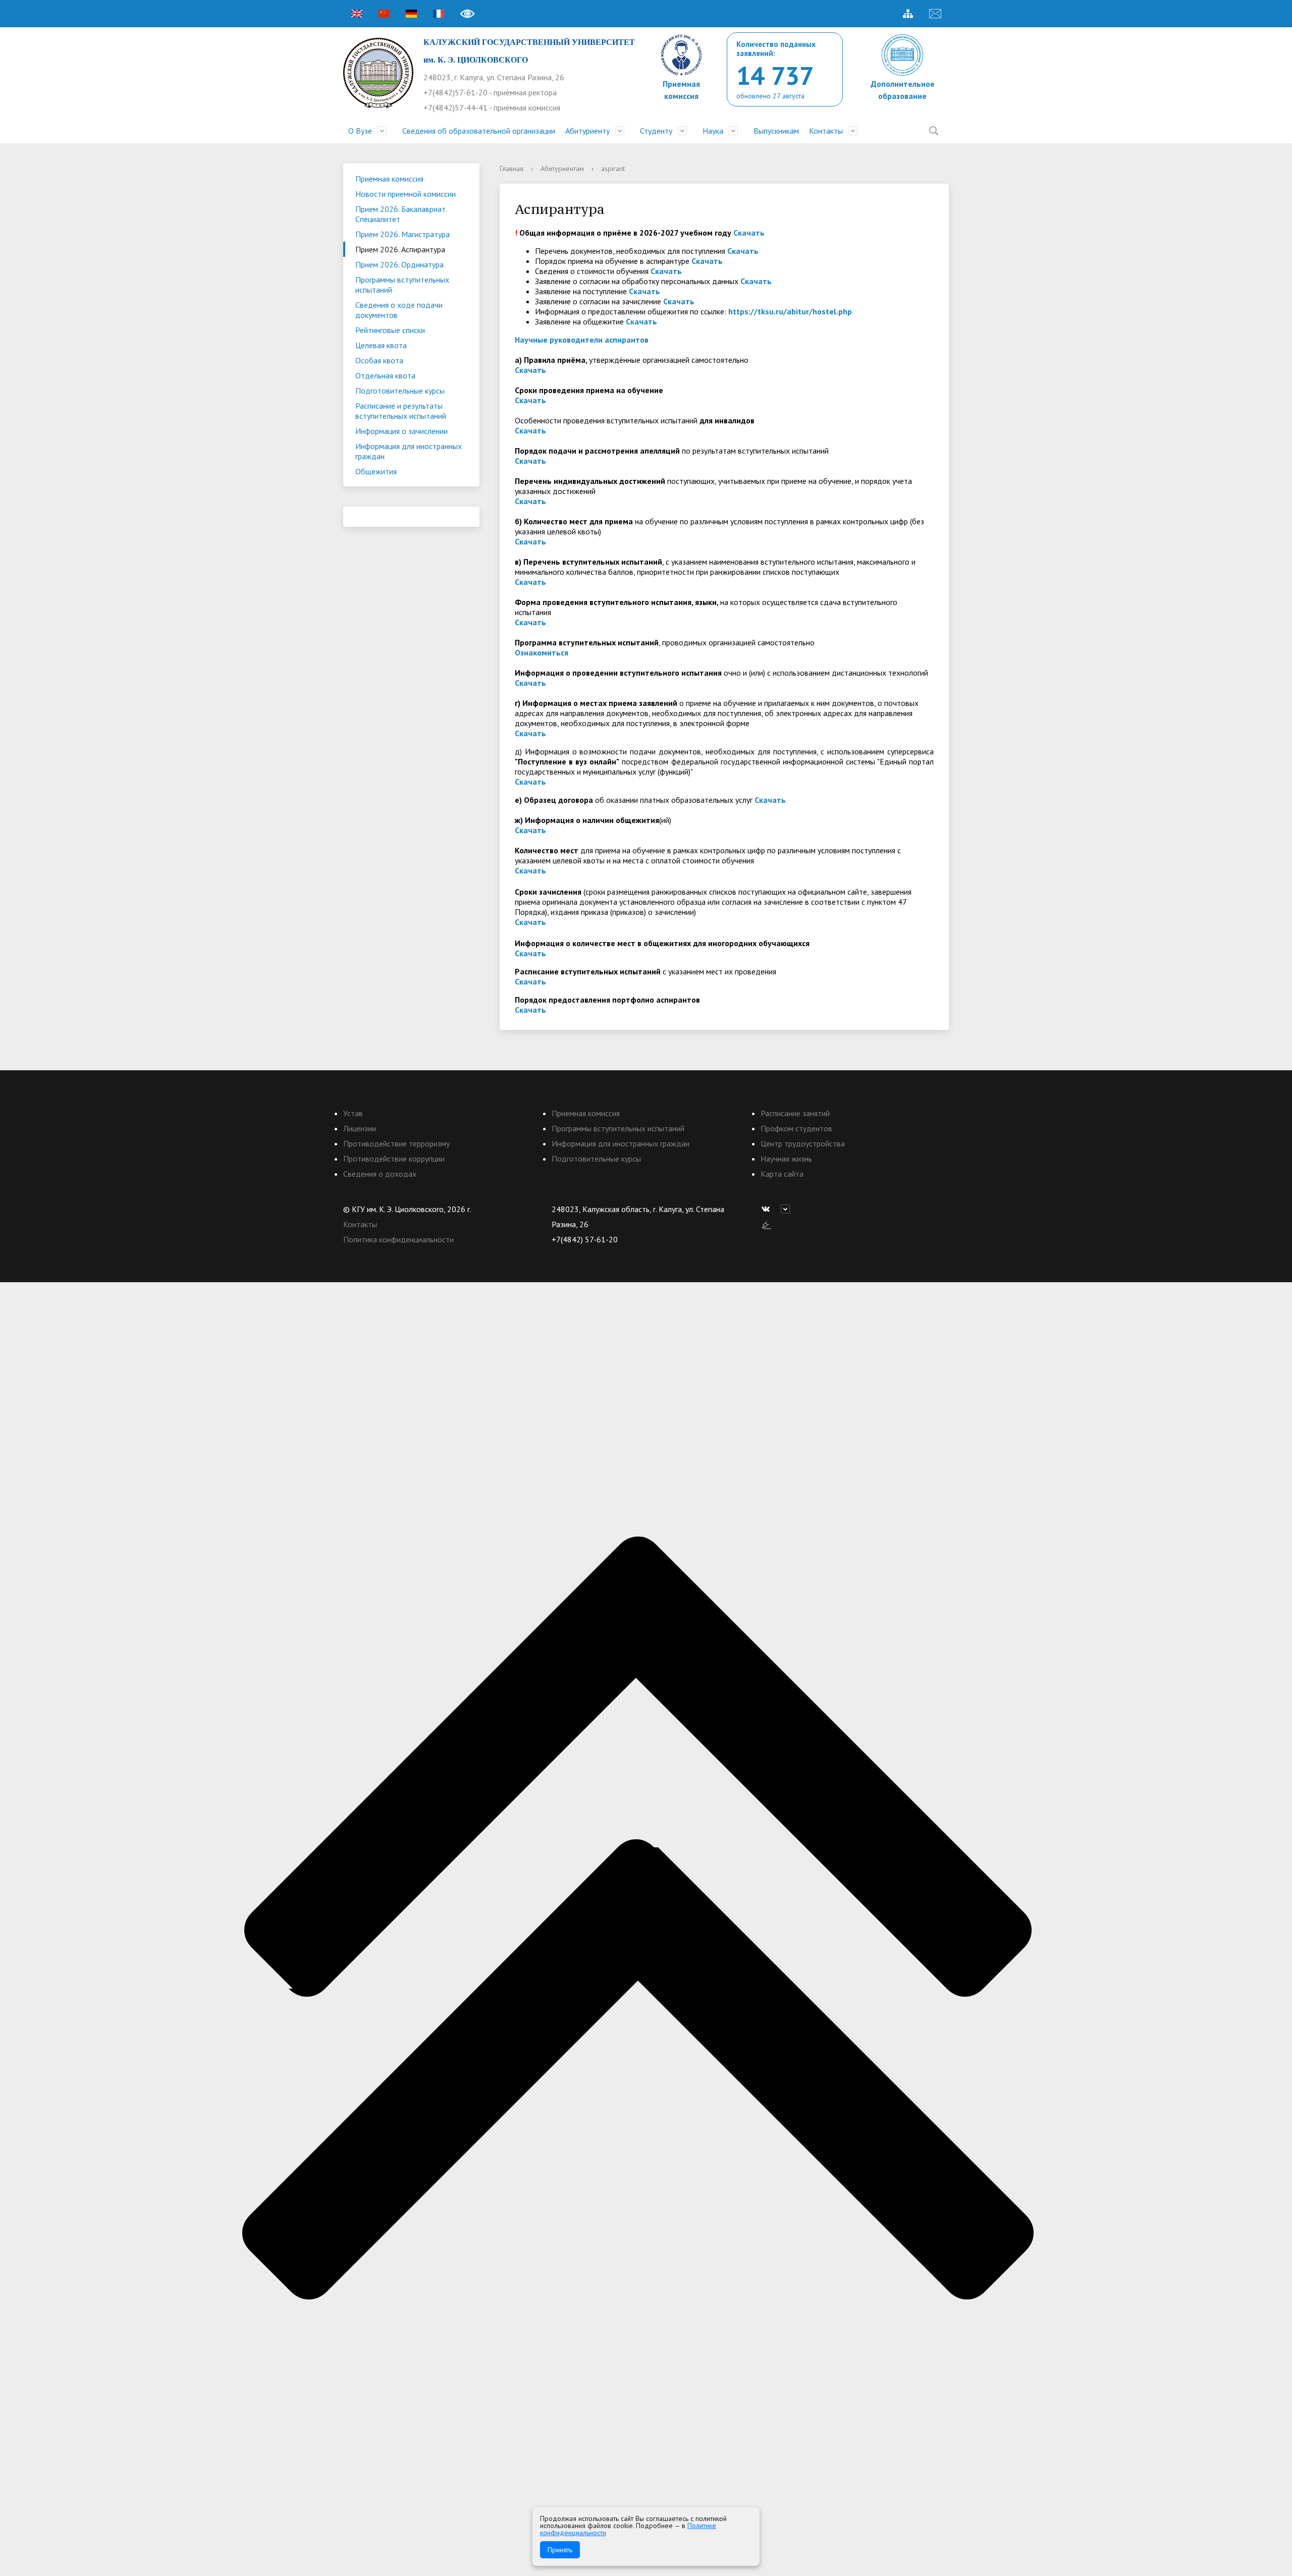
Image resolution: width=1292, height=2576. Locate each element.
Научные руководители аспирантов (582, 340)
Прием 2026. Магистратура (402, 234)
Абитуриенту (587, 131)
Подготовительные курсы (400, 391)
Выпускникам (776, 131)
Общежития (376, 471)
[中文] (384, 14)
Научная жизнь (786, 1159)
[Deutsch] (411, 14)
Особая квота (379, 360)
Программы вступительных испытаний (402, 285)
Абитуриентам (562, 169)
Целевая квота (381, 345)
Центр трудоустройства (803, 1143)
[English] (357, 14)
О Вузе (360, 131)
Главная (512, 169)
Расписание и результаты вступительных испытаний (401, 411)
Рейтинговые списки (390, 330)
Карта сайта (782, 1174)
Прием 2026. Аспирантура (400, 249)
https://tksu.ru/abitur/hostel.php (790, 311)
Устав (353, 1113)
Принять (560, 2550)
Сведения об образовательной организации (479, 131)
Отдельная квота (385, 375)
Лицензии (360, 1128)
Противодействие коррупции (394, 1159)
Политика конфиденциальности (398, 1239)
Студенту (656, 131)
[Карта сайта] (908, 14)
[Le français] (439, 14)
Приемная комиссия (389, 179)
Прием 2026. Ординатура (399, 264)
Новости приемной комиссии (406, 194)
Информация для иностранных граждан (409, 451)
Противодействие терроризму (396, 1143)
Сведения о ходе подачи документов (399, 310)
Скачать (749, 233)
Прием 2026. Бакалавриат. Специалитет (401, 214)
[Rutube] (788, 1209)
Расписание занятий (795, 1113)
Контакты (826, 131)
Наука (713, 131)
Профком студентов (796, 1128)
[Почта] (935, 14)
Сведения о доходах (380, 1174)
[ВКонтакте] (768, 1209)
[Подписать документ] (767, 1224)
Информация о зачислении (401, 431)
